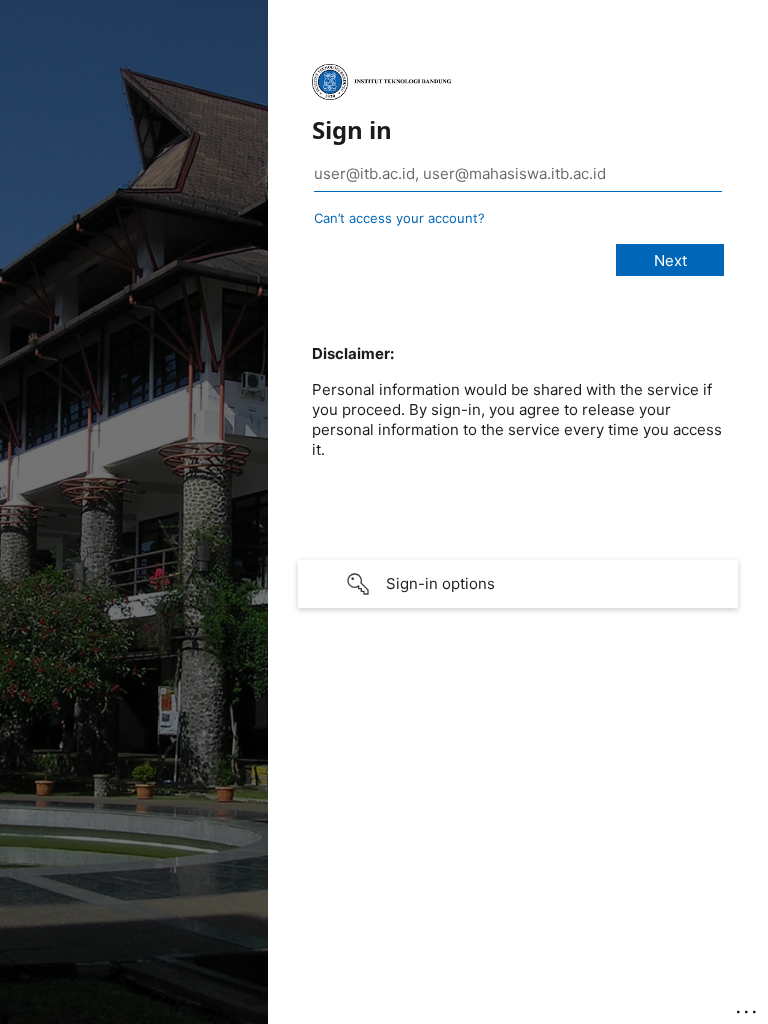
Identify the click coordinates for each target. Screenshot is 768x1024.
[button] (518, 584)
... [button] (748, 1007)
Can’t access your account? (399, 218)
